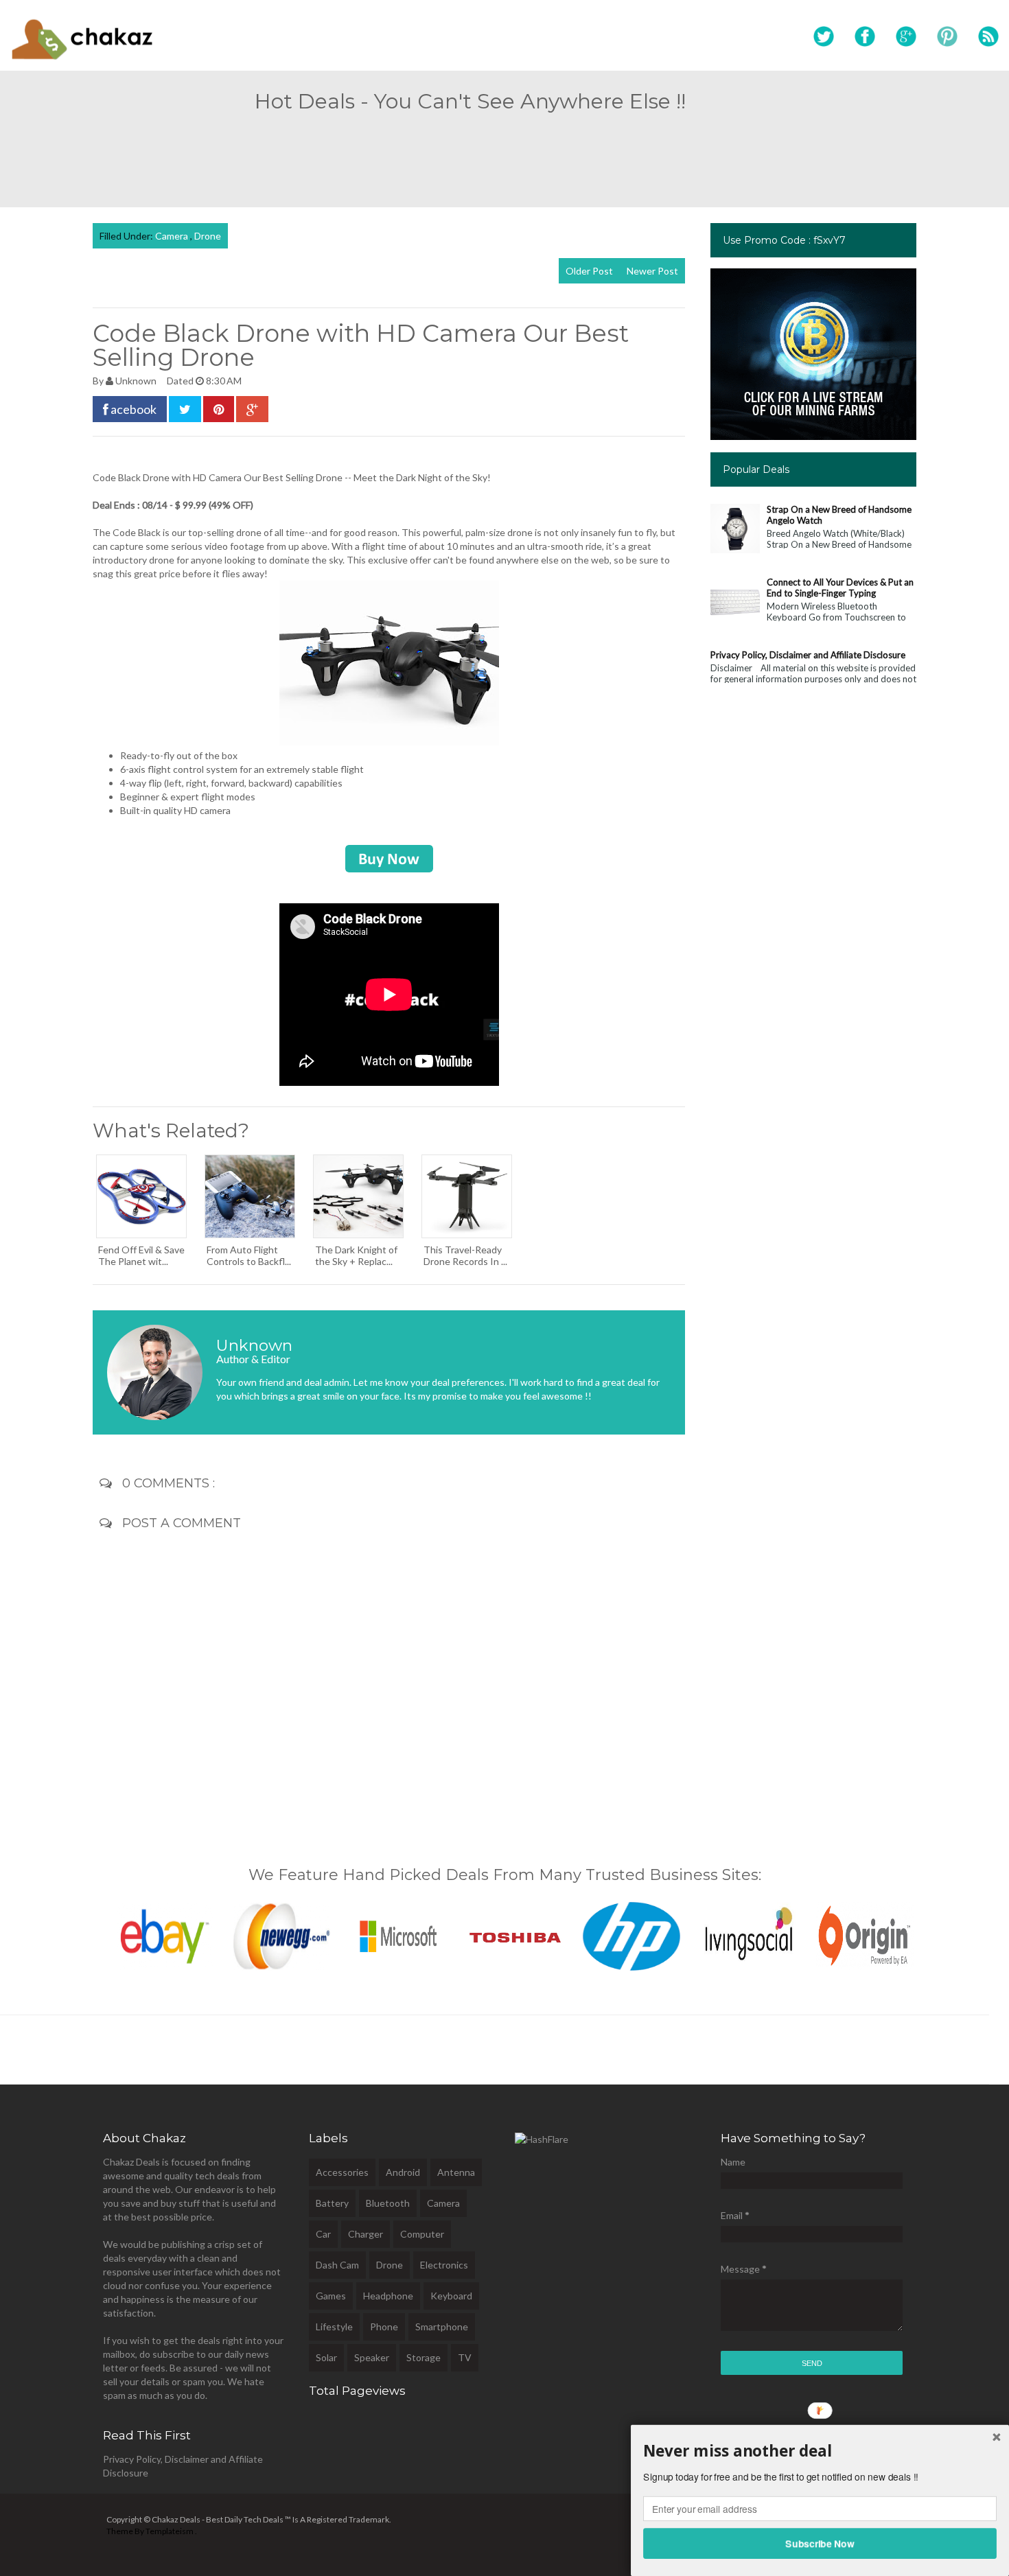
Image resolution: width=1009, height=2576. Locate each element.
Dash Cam (337, 2265)
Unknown (137, 381)
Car (323, 2234)
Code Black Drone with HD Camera (167, 477)
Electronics (444, 2265)
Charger (366, 2234)
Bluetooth (388, 2203)
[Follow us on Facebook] (865, 37)
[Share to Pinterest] (219, 409)
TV (465, 2357)
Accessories (342, 2172)
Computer (422, 2234)
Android (403, 2172)
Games (331, 2296)
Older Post (589, 271)
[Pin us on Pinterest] (947, 37)
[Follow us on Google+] (906, 37)
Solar (326, 2357)
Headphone (388, 2296)
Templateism (170, 2531)
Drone (208, 236)
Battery (332, 2203)
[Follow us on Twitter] (824, 37)
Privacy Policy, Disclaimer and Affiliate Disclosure (808, 655)
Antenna (456, 2172)
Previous (78, 1933)
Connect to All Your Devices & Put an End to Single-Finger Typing (840, 588)
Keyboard (451, 2296)
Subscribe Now (820, 2543)
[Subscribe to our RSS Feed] (988, 37)
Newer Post (652, 271)
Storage (424, 2357)
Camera (173, 236)
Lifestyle (334, 2326)
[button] (820, 2451)
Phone (384, 2326)
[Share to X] (185, 409)
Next (931, 1933)
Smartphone (442, 2326)
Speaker (372, 2357)
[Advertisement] (505, 154)
